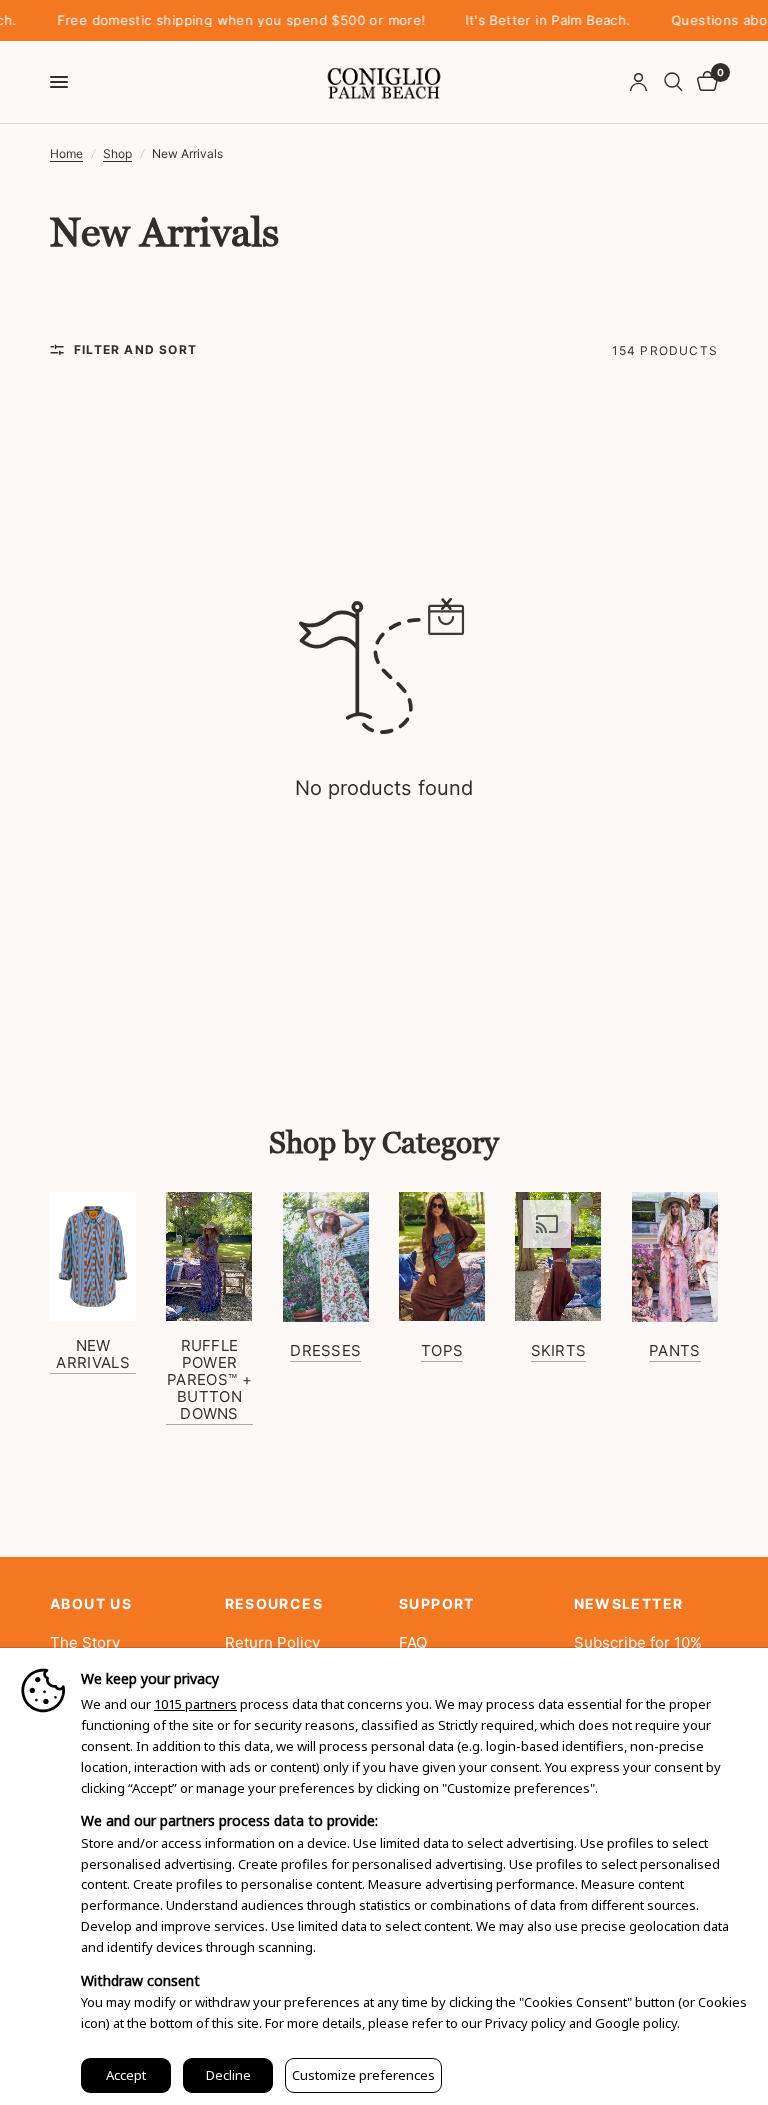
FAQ (413, 1642)
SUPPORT (437, 1604)
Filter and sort (135, 349)
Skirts (559, 1350)
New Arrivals (92, 1354)
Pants (675, 1350)
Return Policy (272, 1642)
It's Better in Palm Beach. (521, 20)
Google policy (636, 2023)
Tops (442, 1350)
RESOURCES (274, 1604)
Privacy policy (525, 2023)
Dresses (325, 1350)
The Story (85, 1642)
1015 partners (195, 1704)
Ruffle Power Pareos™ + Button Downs (209, 1379)
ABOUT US (91, 1604)
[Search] (673, 82)
